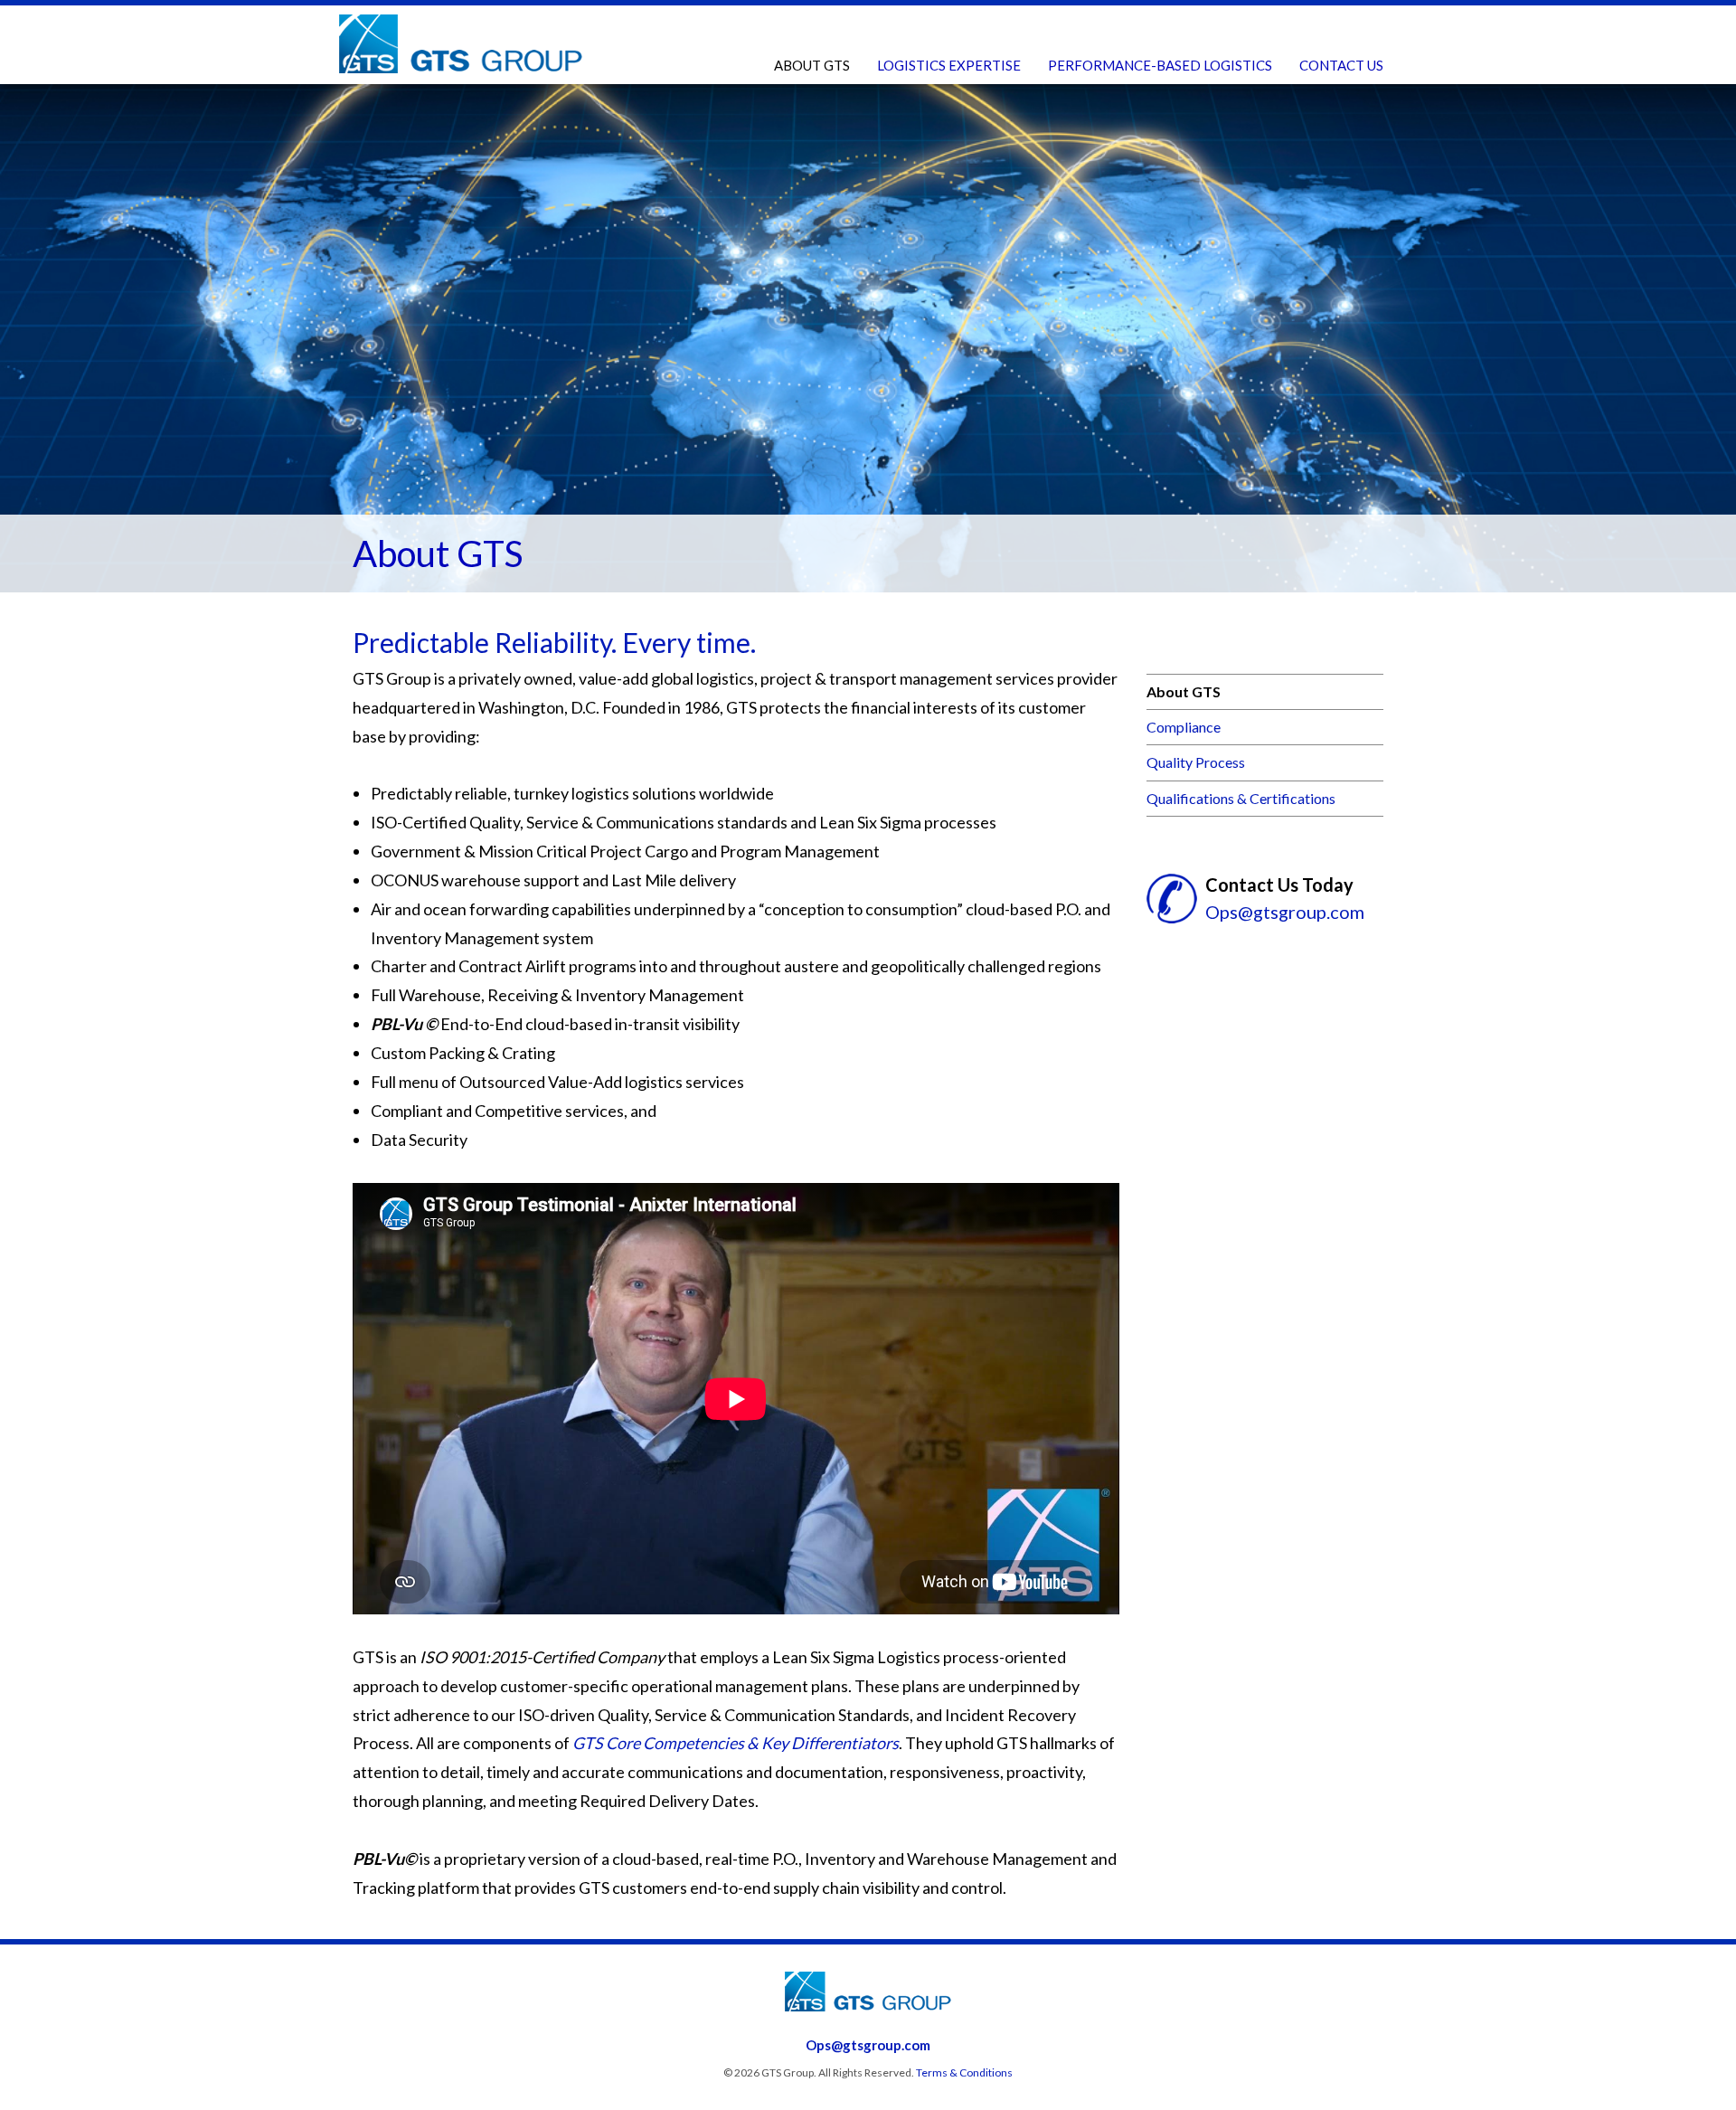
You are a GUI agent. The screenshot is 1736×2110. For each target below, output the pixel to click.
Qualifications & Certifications (1241, 798)
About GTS (812, 65)
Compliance (1184, 727)
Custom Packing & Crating (1151, 103)
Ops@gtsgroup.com (1285, 912)
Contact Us (1341, 65)
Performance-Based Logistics (1160, 65)
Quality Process (1196, 762)
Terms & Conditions (964, 2072)
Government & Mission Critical (997, 103)
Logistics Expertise (949, 65)
